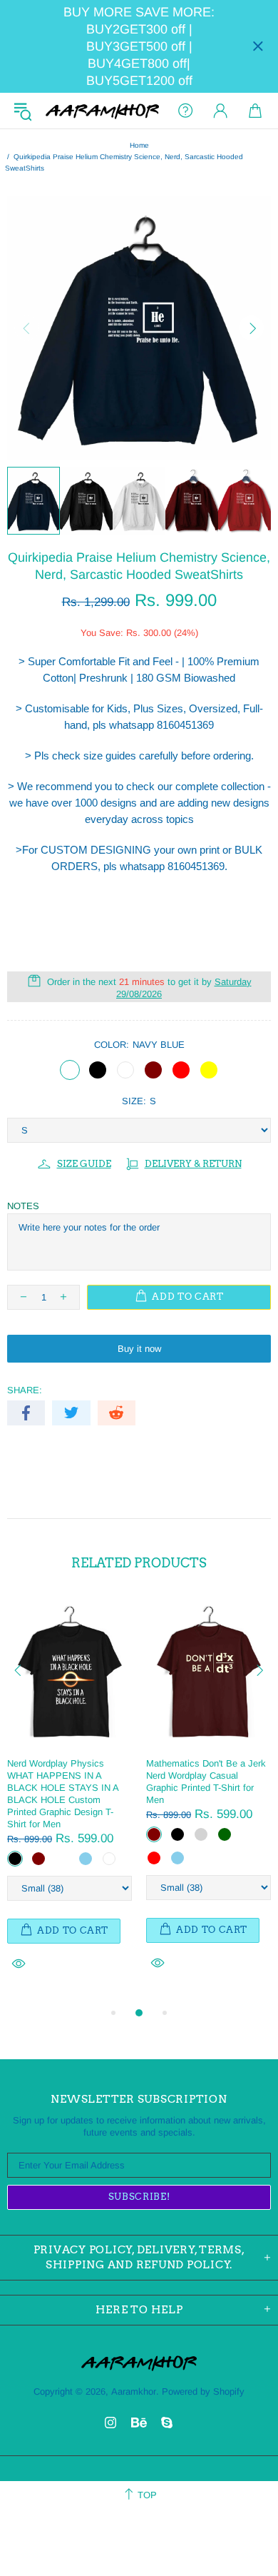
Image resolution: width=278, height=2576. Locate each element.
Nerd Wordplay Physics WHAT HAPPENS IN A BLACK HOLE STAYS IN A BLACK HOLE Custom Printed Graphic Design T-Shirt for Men (63, 1794)
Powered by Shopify (203, 2391)
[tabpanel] (69, 1800)
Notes (23, 1206)
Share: (25, 1390)
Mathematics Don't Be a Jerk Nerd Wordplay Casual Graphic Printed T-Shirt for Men (206, 1782)
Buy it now (139, 1349)
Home (139, 145)
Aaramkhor (102, 111)
